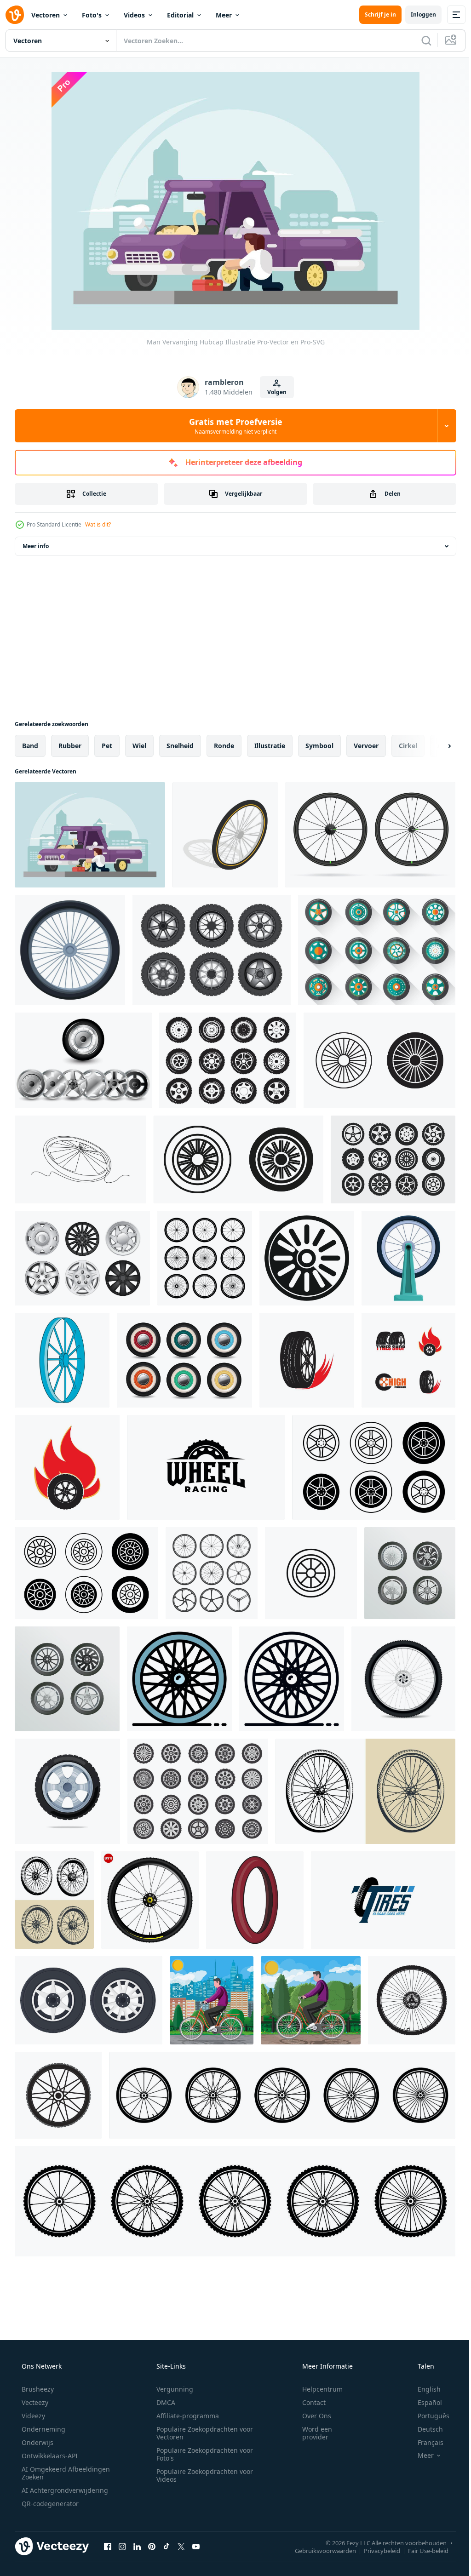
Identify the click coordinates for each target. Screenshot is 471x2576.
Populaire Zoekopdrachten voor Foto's (201, 2454)
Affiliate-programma (184, 2416)
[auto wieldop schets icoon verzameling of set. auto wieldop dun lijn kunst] (379, 1060)
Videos (134, 15)
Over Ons (311, 2416)
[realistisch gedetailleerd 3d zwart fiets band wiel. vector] (403, 1679)
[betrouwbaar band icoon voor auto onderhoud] (311, 1573)
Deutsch (424, 2429)
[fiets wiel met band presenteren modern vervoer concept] (70, 950)
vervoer (366, 746)
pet (107, 746)
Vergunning (172, 2389)
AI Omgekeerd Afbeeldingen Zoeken (54, 2473)
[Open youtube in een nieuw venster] (196, 2546)
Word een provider (311, 2433)
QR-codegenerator (49, 2504)
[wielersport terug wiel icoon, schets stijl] (292, 1679)
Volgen (274, 392)
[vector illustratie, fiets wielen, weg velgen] (370, 835)
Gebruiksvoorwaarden (319, 2550)
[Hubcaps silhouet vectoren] (228, 1060)
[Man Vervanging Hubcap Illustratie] (90, 835)
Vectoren (46, 15)
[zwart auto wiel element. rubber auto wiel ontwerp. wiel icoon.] (89, 2000)
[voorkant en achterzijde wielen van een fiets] (54, 1900)
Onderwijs (37, 2442)
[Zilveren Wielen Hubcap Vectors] (82, 1258)
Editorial (180, 15)
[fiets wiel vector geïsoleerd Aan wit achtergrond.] (205, 1258)
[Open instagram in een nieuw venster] (122, 2546)
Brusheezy (37, 2389)
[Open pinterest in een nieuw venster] (152, 2546)
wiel (139, 746)
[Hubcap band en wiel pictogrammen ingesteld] (393, 1159)
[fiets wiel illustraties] (365, 1791)
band (30, 746)
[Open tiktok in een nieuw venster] (167, 2546)
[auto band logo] (307, 1360)
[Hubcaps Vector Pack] (83, 1060)
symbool (319, 746)
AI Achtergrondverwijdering (64, 2490)
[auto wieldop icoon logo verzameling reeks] (374, 1467)
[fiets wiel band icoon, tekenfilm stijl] (255, 1900)
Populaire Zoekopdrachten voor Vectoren (201, 2433)
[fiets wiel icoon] (412, 2000)
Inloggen (416, 14)
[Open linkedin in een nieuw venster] (137, 2546)
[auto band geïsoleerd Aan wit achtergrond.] (67, 1791)
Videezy (32, 2416)
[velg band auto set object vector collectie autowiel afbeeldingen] (410, 1573)
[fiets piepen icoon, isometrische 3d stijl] (225, 835)
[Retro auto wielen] (212, 950)
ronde (224, 746)
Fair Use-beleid (421, 2550)
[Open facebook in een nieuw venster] (108, 2546)
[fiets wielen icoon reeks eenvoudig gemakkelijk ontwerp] (282, 2095)
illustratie (270, 746)
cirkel (408, 746)
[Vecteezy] (15, 15)
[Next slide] (435, 746)
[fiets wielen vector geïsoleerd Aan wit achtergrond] (212, 1573)
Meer (224, 15)
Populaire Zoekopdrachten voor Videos (201, 2475)
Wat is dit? (98, 524)
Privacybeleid (375, 2550)
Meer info (36, 546)
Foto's (92, 15)
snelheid (180, 746)
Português (428, 2416)
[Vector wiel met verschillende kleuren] (184, 1360)
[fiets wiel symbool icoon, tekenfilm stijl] (62, 1360)
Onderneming (43, 2429)
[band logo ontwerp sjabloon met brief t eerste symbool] (383, 1900)
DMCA (163, 2402)
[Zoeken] (419, 40)
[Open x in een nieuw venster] (181, 2546)
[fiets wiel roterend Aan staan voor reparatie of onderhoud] (408, 1258)
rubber (70, 746)
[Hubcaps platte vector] (377, 950)
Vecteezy (34, 2402)
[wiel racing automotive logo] (206, 1467)
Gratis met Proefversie (232, 426)
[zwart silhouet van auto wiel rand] (307, 1258)
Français (425, 2442)
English (423, 2389)
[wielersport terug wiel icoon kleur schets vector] (179, 1679)
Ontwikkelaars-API (49, 2456)
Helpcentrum (316, 2389)
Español (424, 2402)
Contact (308, 2402)
